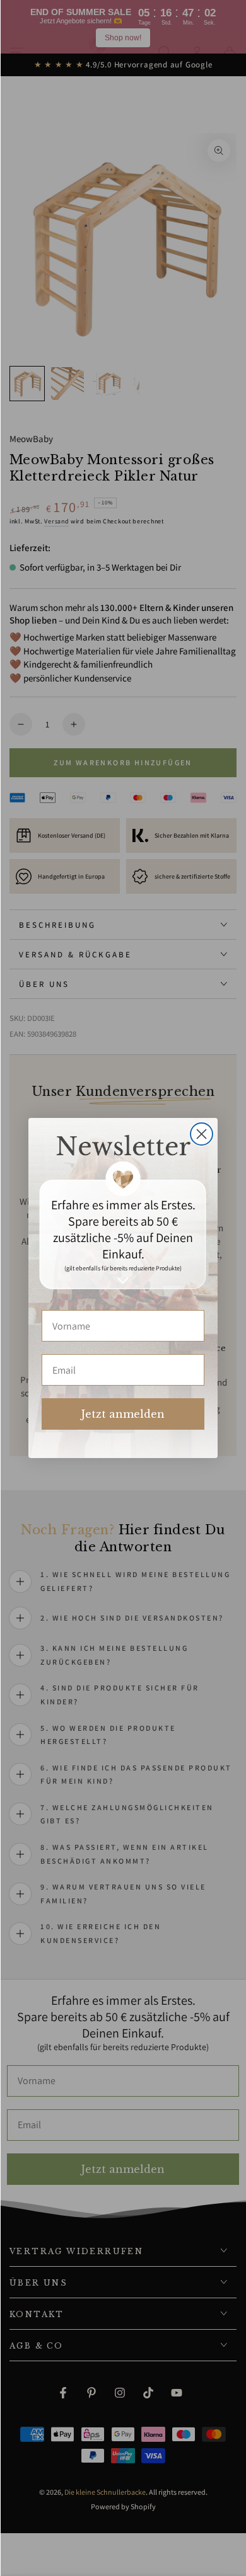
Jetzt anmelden (123, 1414)
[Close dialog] (202, 1134)
